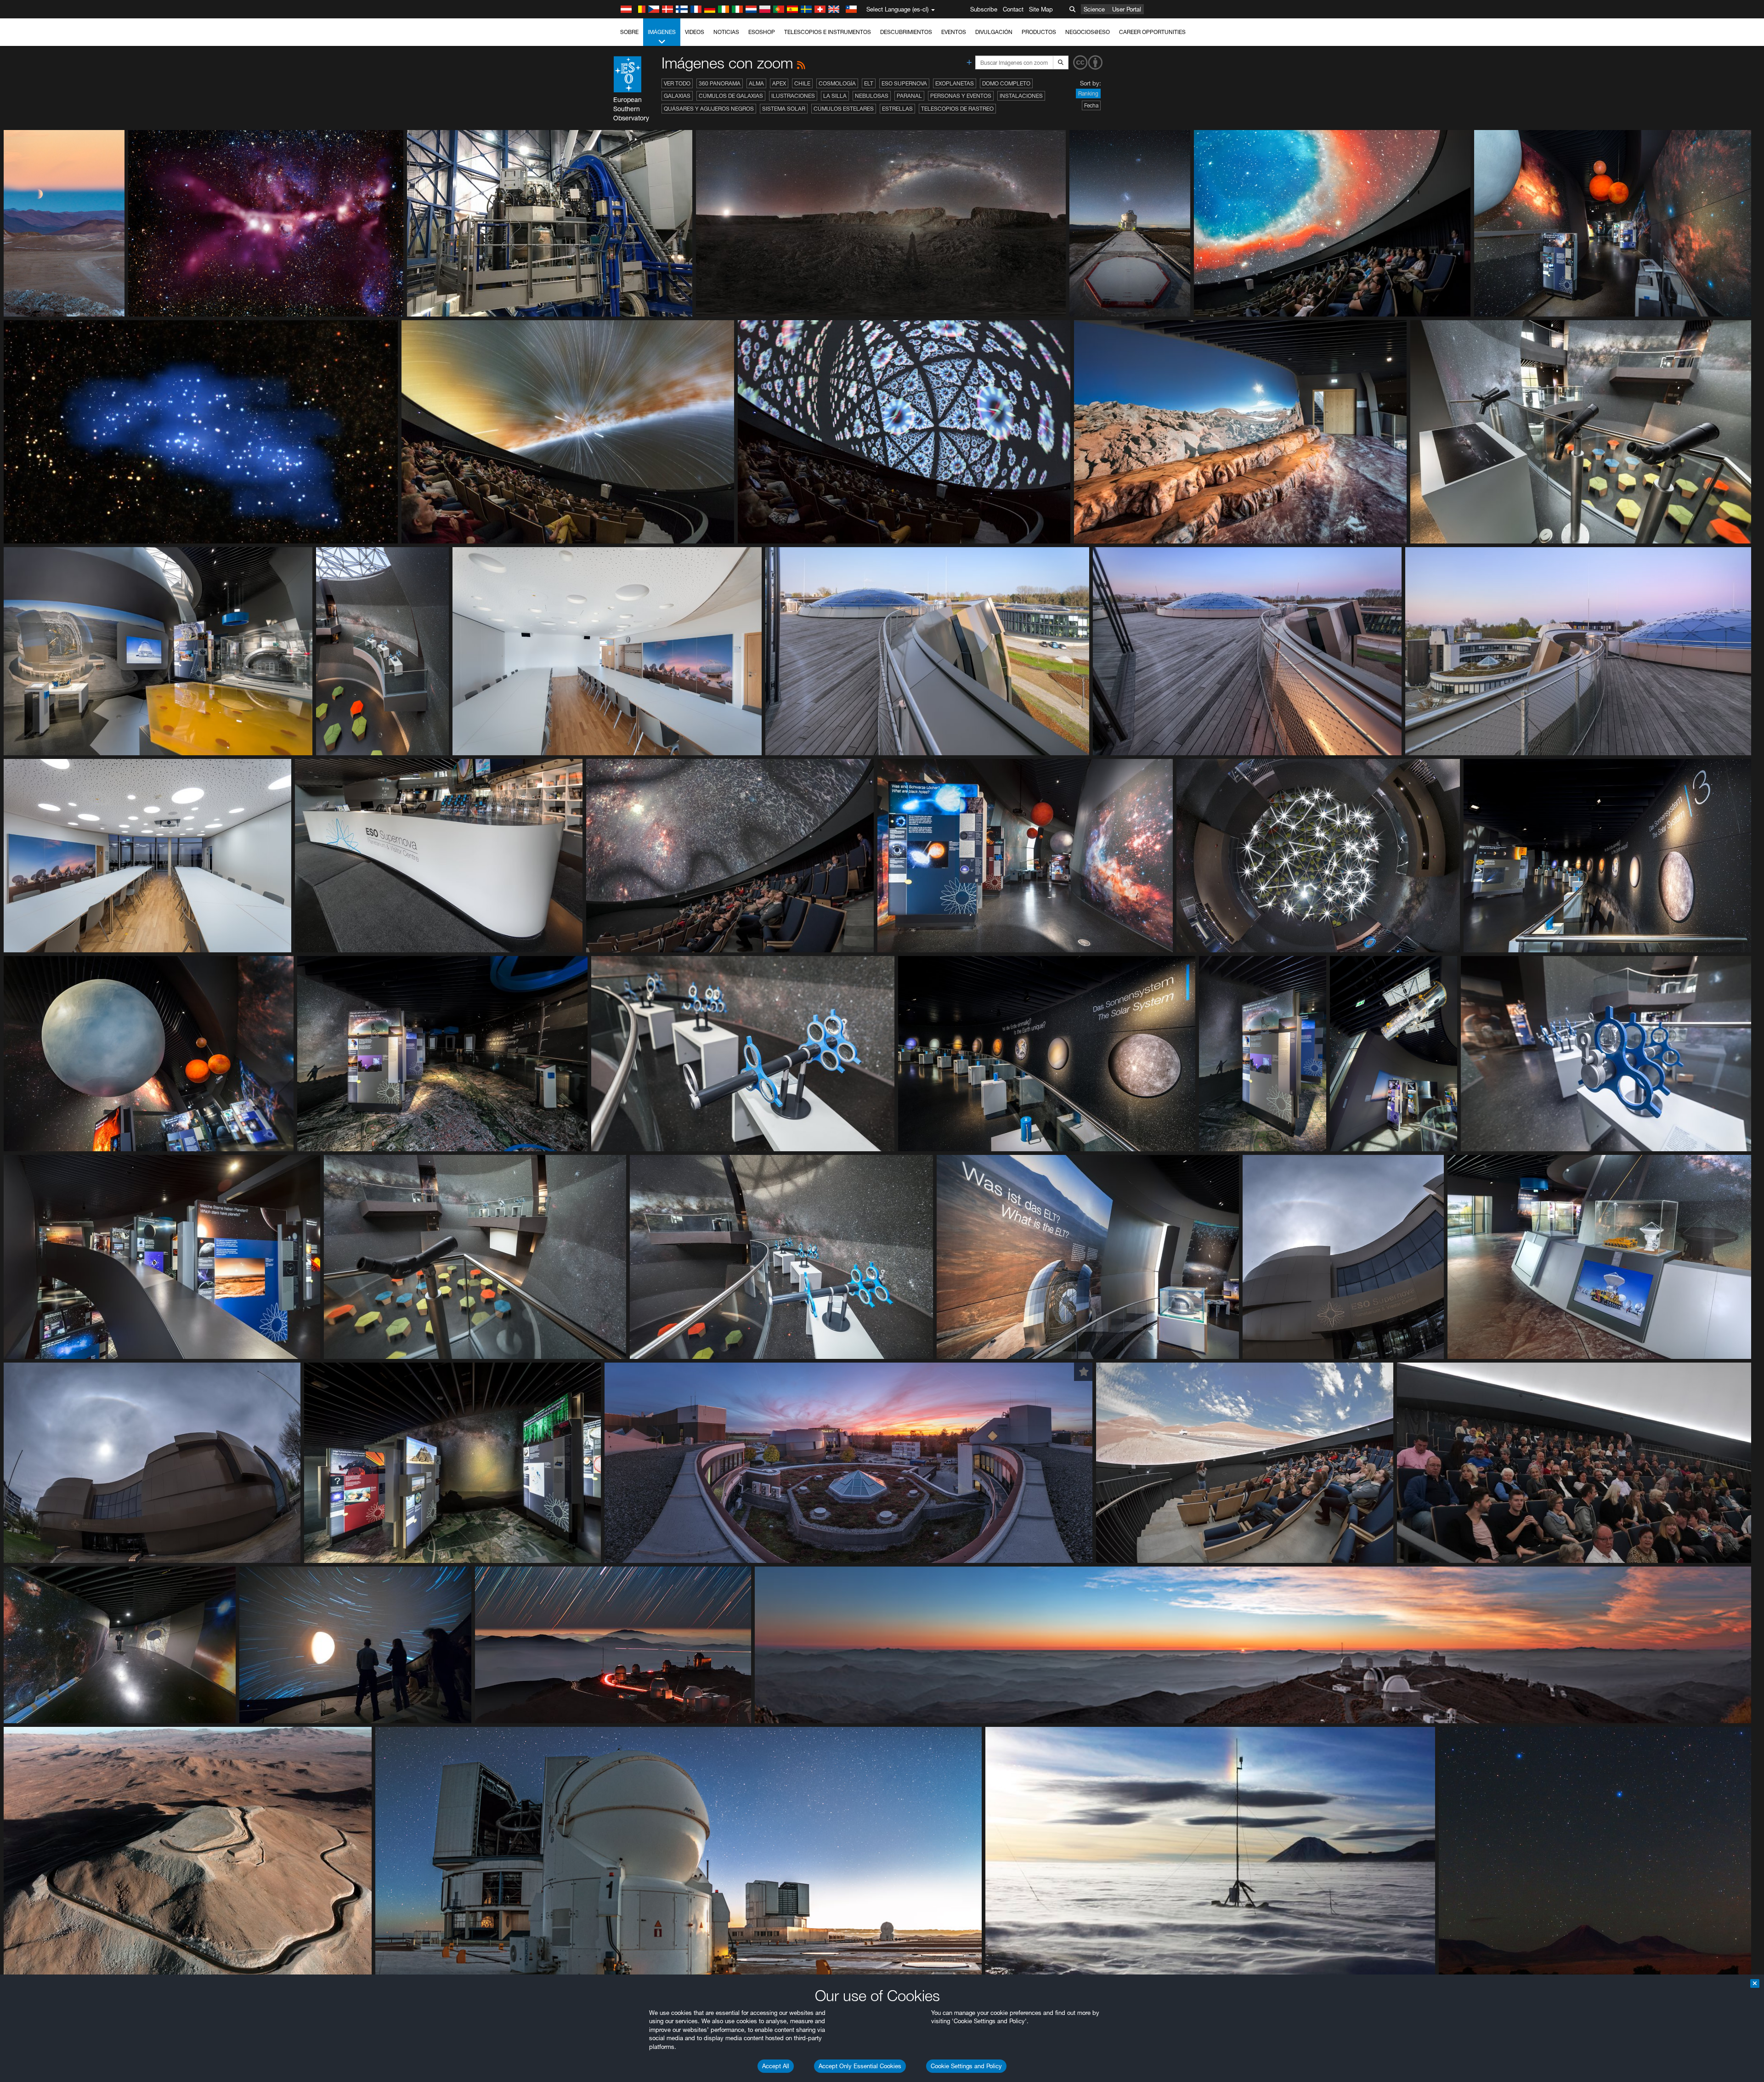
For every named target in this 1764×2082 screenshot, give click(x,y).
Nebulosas (872, 96)
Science (1094, 9)
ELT (869, 83)
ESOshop (762, 32)
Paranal (909, 96)
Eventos (954, 32)
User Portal (1127, 9)
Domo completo (1006, 83)
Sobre (629, 32)
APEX (779, 83)
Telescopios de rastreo (957, 109)
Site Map (1041, 9)
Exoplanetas (955, 83)
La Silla (835, 96)
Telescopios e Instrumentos (828, 32)
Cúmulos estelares (844, 109)
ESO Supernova (904, 83)
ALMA (756, 83)
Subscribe (984, 9)
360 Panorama (720, 83)
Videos (695, 32)
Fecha (1091, 105)
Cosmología (837, 83)
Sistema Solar (784, 109)
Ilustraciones (793, 96)
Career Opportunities (1152, 32)
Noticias (726, 32)
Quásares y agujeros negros (709, 109)
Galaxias (677, 96)
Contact (1013, 9)
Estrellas (897, 109)
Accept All (776, 2066)
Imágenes (662, 32)
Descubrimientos (906, 32)
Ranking (1088, 93)
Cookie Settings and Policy (966, 2066)
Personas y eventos (961, 96)
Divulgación (994, 32)
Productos (1039, 32)
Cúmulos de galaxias (731, 96)
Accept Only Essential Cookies (860, 2066)
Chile (802, 83)
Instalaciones (1021, 96)
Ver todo (677, 83)
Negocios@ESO (1088, 32)
